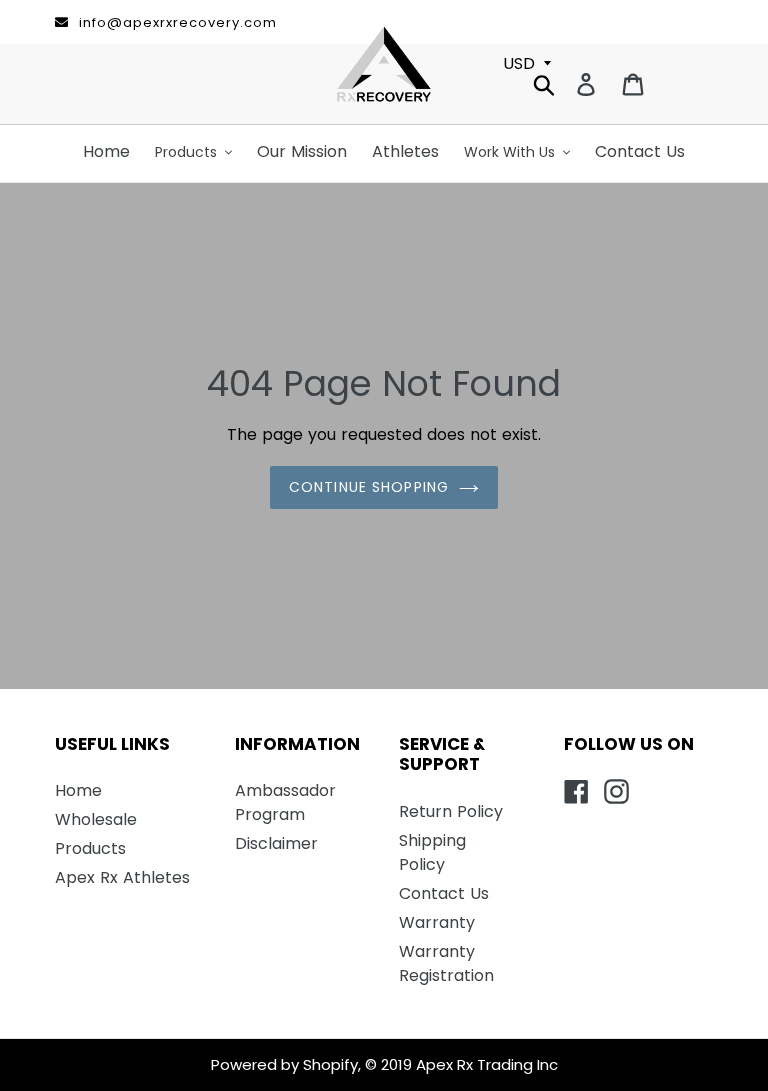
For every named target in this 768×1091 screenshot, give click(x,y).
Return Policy (451, 811)
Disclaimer (276, 843)
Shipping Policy (432, 852)
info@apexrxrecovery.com (178, 22)
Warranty (437, 922)
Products (90, 848)
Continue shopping (369, 487)
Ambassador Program (285, 802)
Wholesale (96, 819)
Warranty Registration (446, 963)
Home (78, 790)
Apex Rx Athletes (122, 877)
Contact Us (444, 893)
